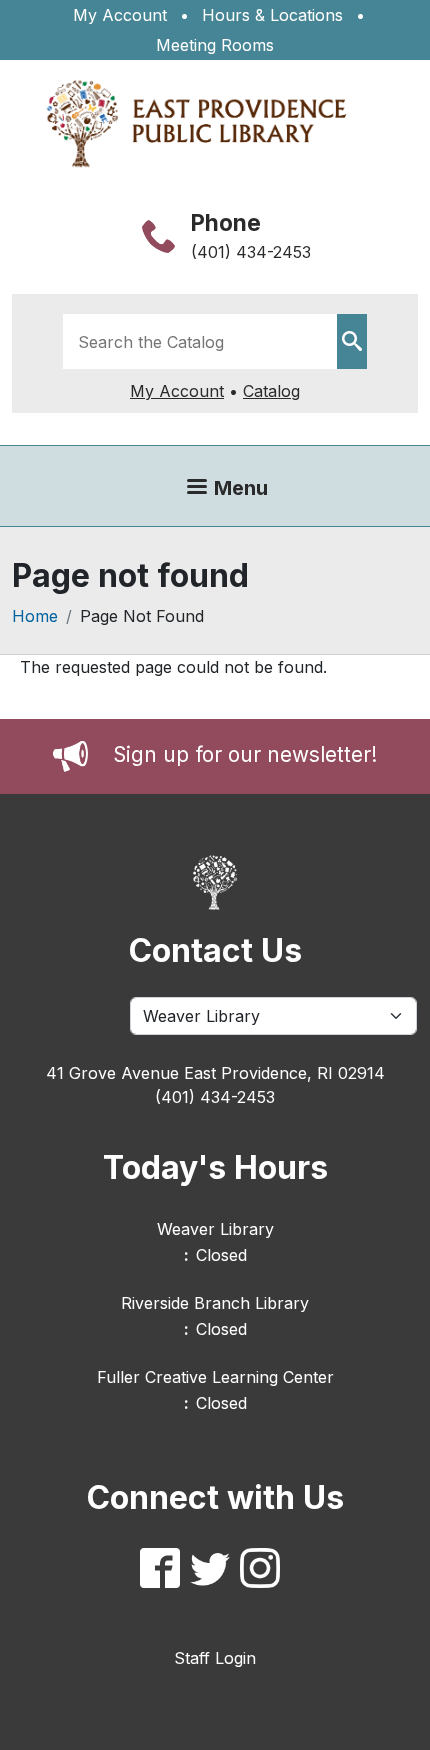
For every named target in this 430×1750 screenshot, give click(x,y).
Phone (226, 222)
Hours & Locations (272, 15)
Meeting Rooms (215, 45)
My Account (120, 15)
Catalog (271, 391)
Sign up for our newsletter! (245, 754)
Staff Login (215, 1658)
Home (35, 616)
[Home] (207, 123)
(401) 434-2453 (251, 252)
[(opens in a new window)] (165, 1571)
